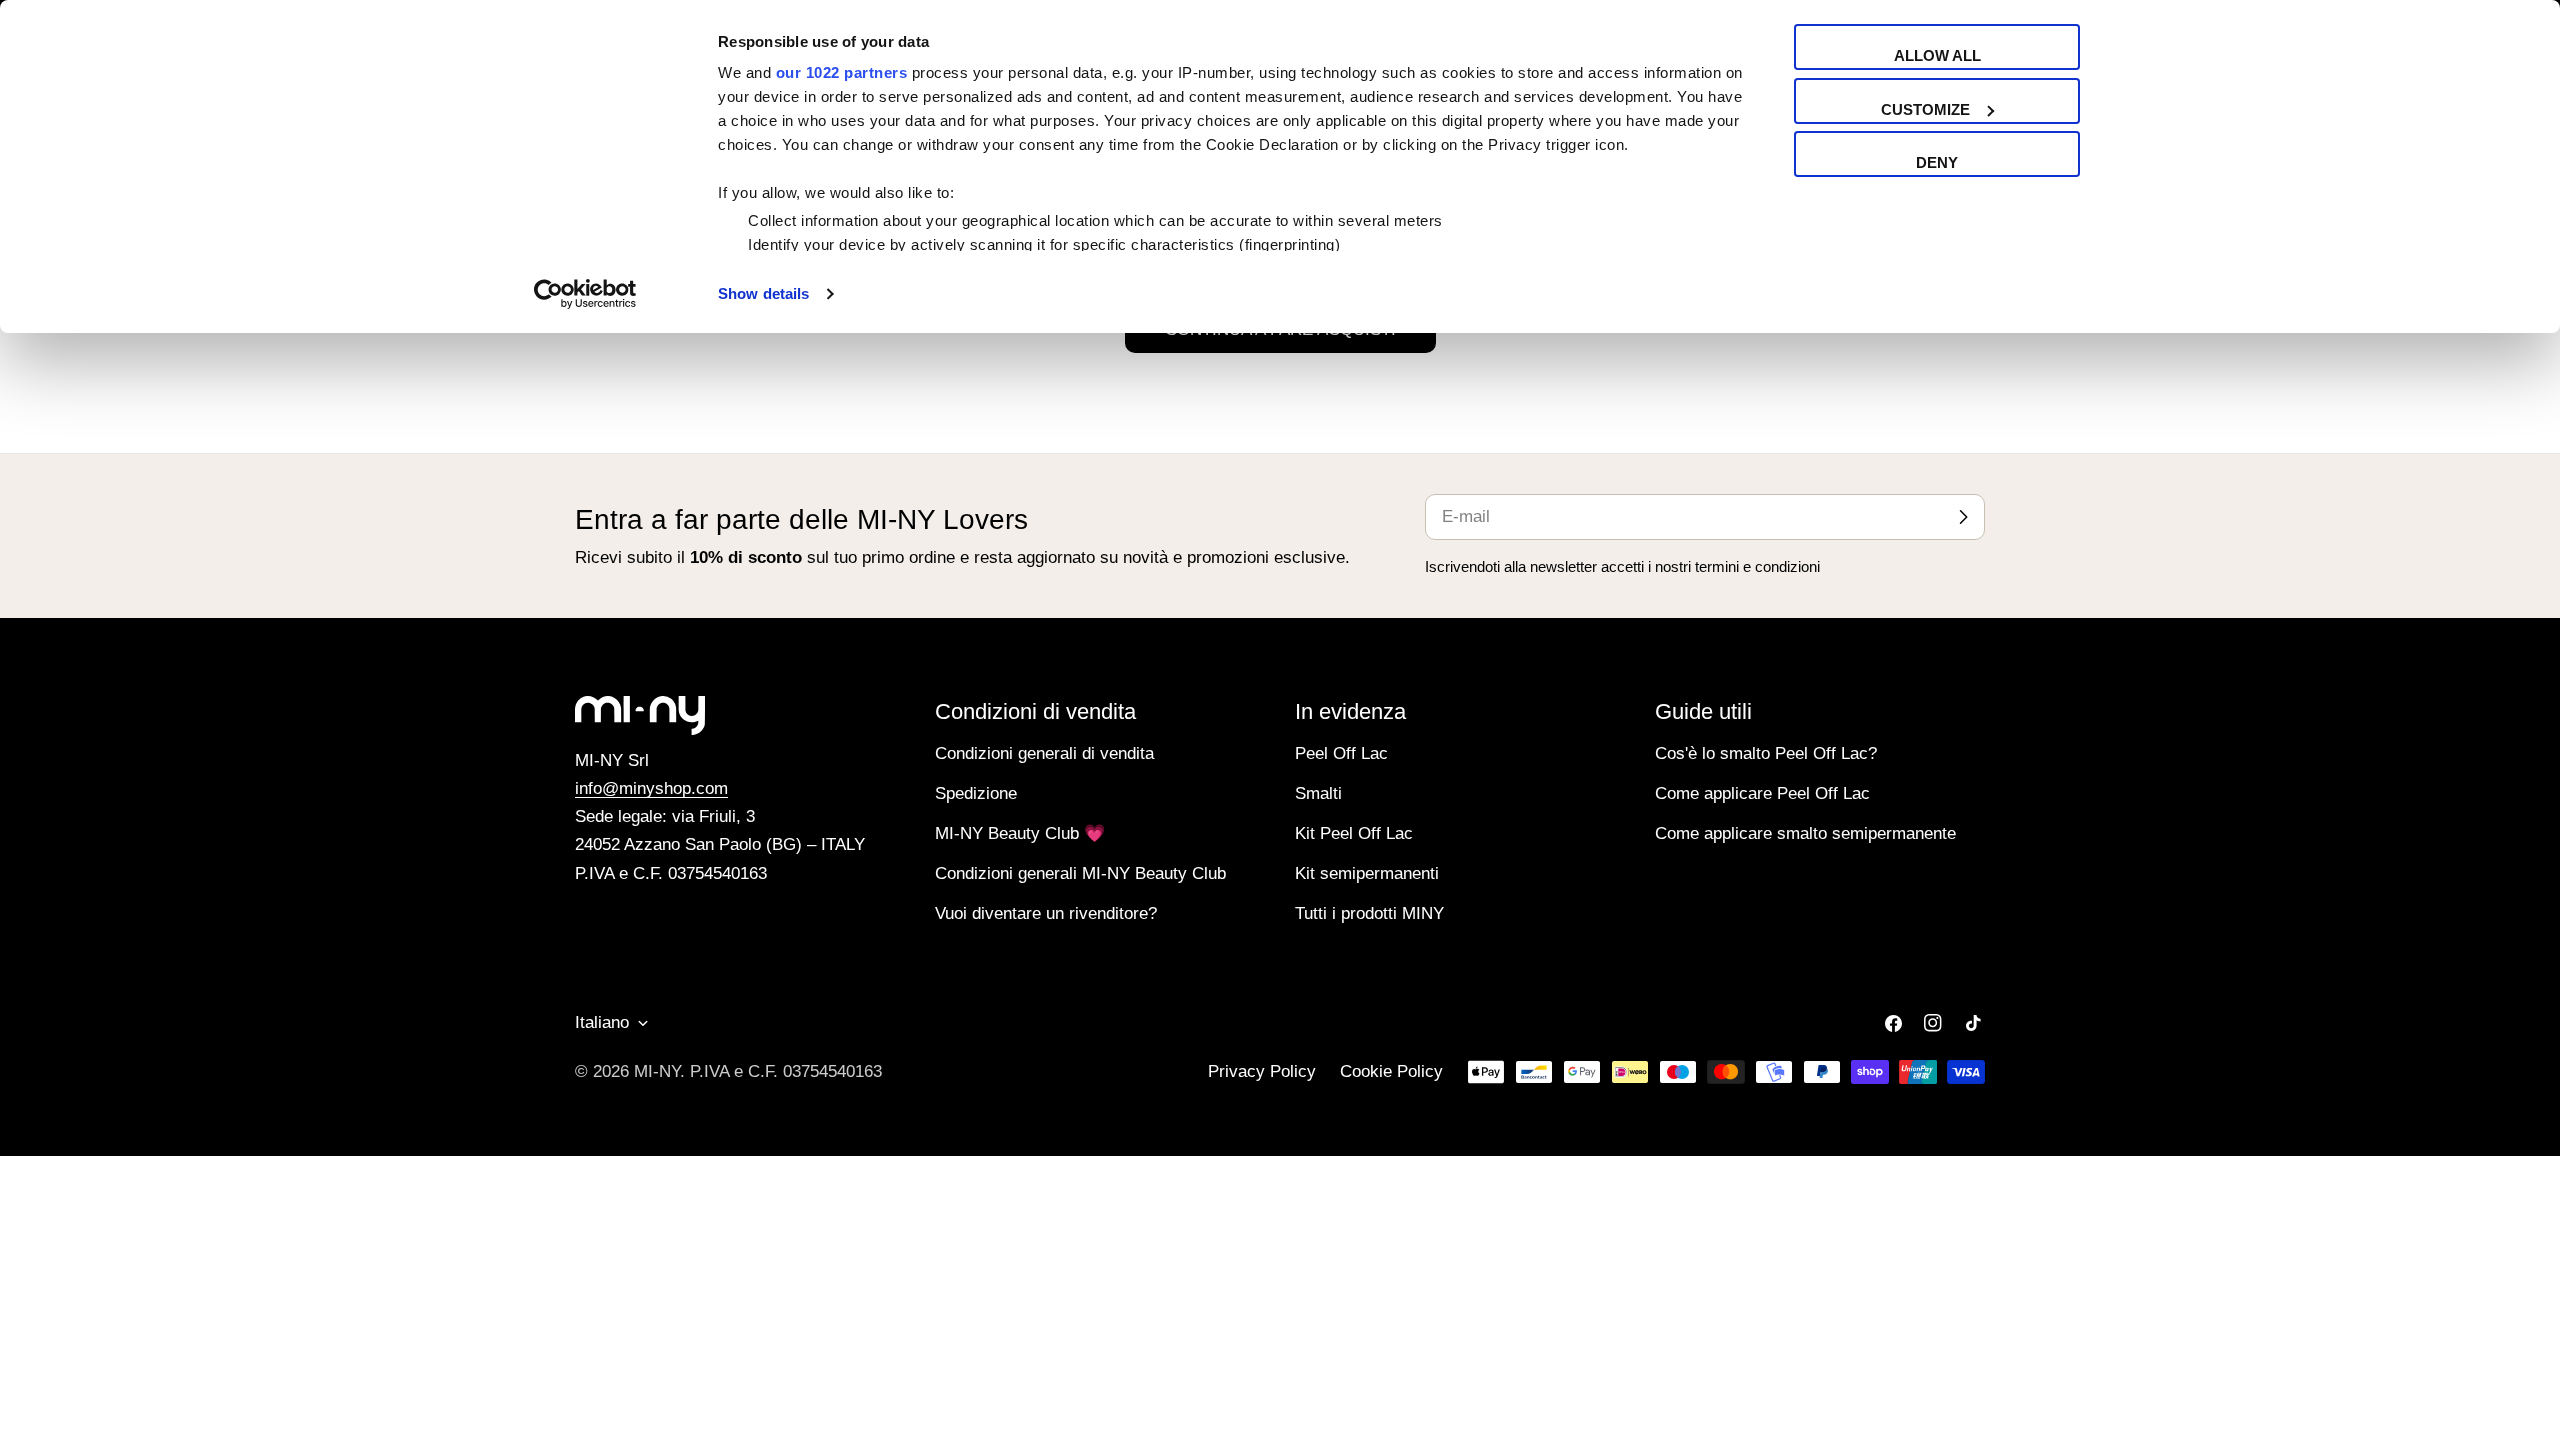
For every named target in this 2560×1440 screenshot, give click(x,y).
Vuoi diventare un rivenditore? (1046, 913)
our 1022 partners (842, 72)
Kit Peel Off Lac (1354, 833)
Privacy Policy (1262, 1071)
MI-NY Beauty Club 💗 (1020, 833)
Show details (763, 293)
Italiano (602, 1022)
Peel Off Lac (1341, 753)
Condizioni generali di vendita (1044, 753)
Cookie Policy (1391, 1071)
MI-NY (657, 1071)
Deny (1937, 162)
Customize (1925, 109)
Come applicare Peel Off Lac (1762, 793)
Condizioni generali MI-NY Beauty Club (1080, 873)
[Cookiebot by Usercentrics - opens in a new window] (585, 294)
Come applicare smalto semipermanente (1805, 833)
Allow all (1937, 55)
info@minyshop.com (651, 788)
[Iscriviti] (1963, 517)
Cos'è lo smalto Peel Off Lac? (1766, 753)
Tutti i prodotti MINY (1369, 913)
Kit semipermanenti (1367, 873)
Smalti (1318, 793)
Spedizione (976, 793)
